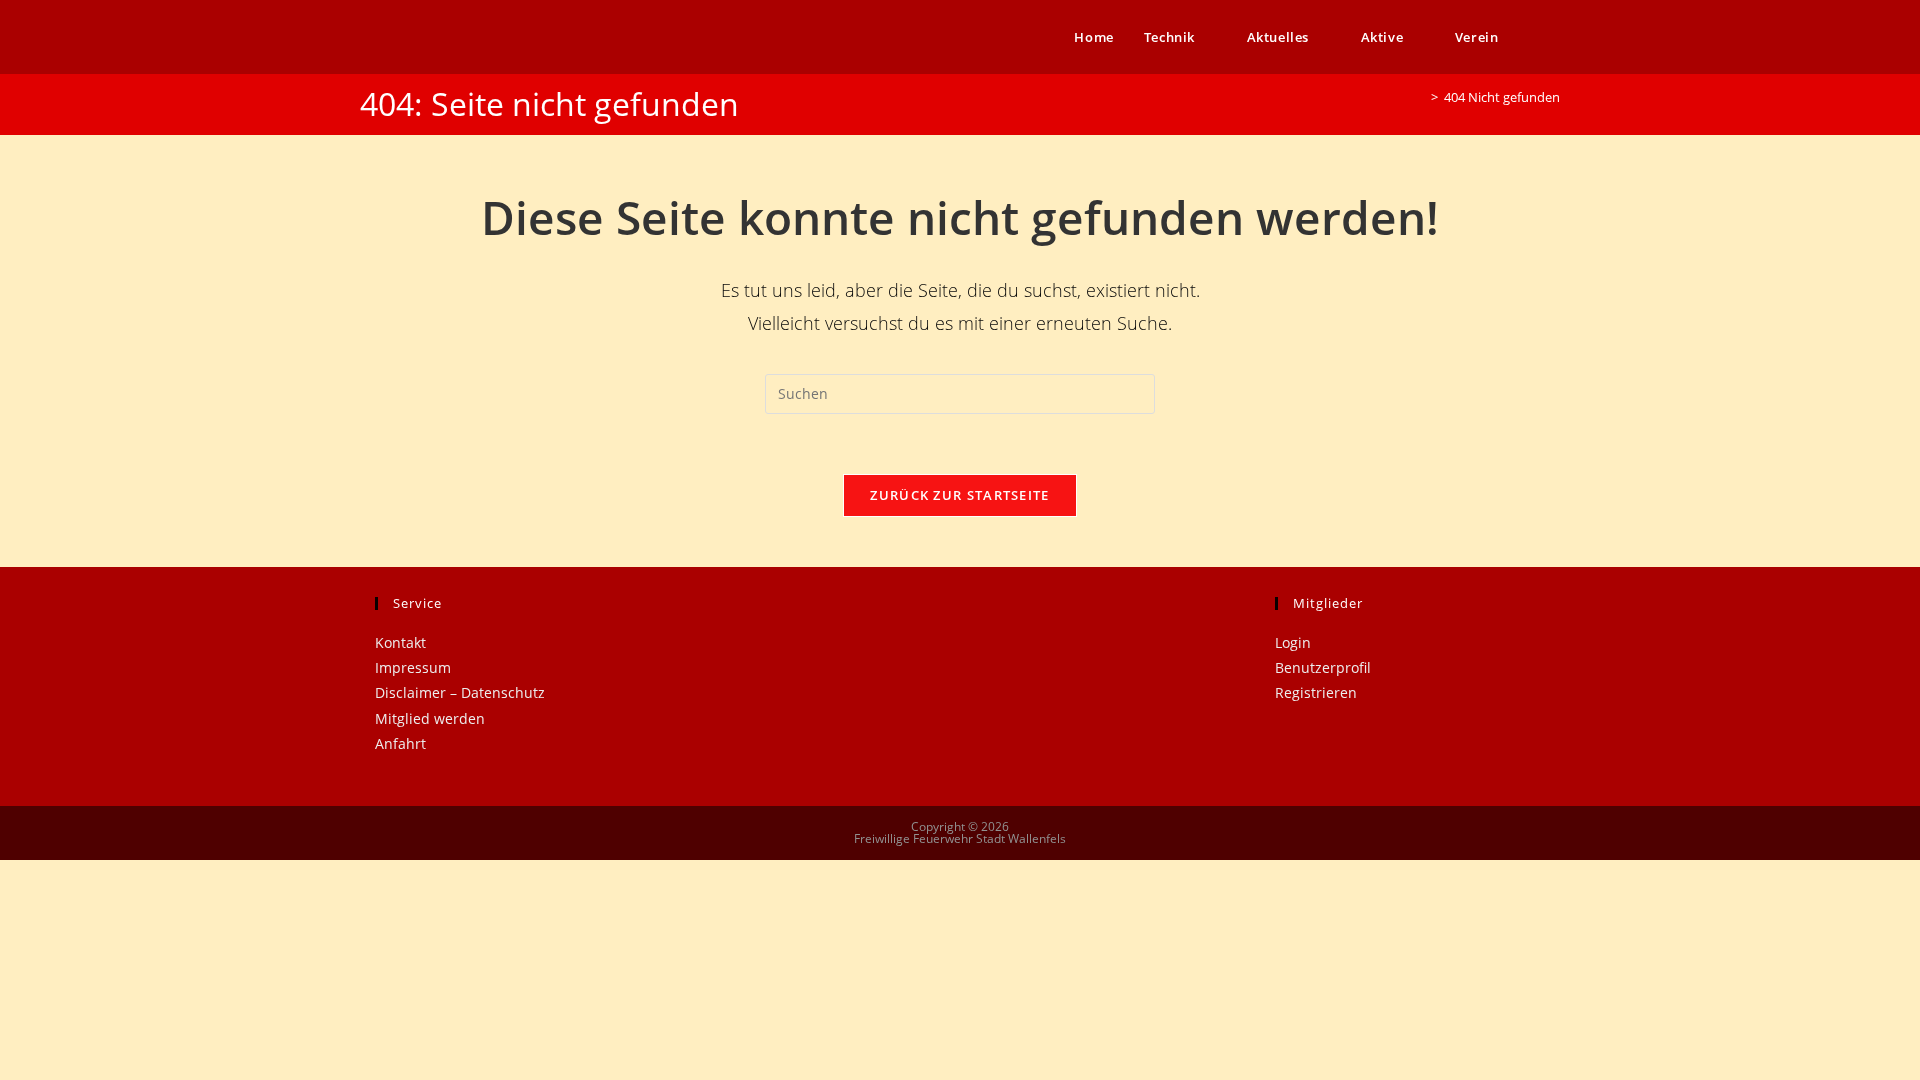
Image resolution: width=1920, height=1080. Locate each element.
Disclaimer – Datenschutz (460, 692)
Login (1293, 642)
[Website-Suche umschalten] (1555, 37)
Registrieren (1316, 692)
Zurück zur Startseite (959, 495)
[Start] (1420, 97)
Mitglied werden (430, 718)
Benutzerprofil (1323, 667)
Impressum (413, 667)
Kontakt (400, 642)
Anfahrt (400, 743)
